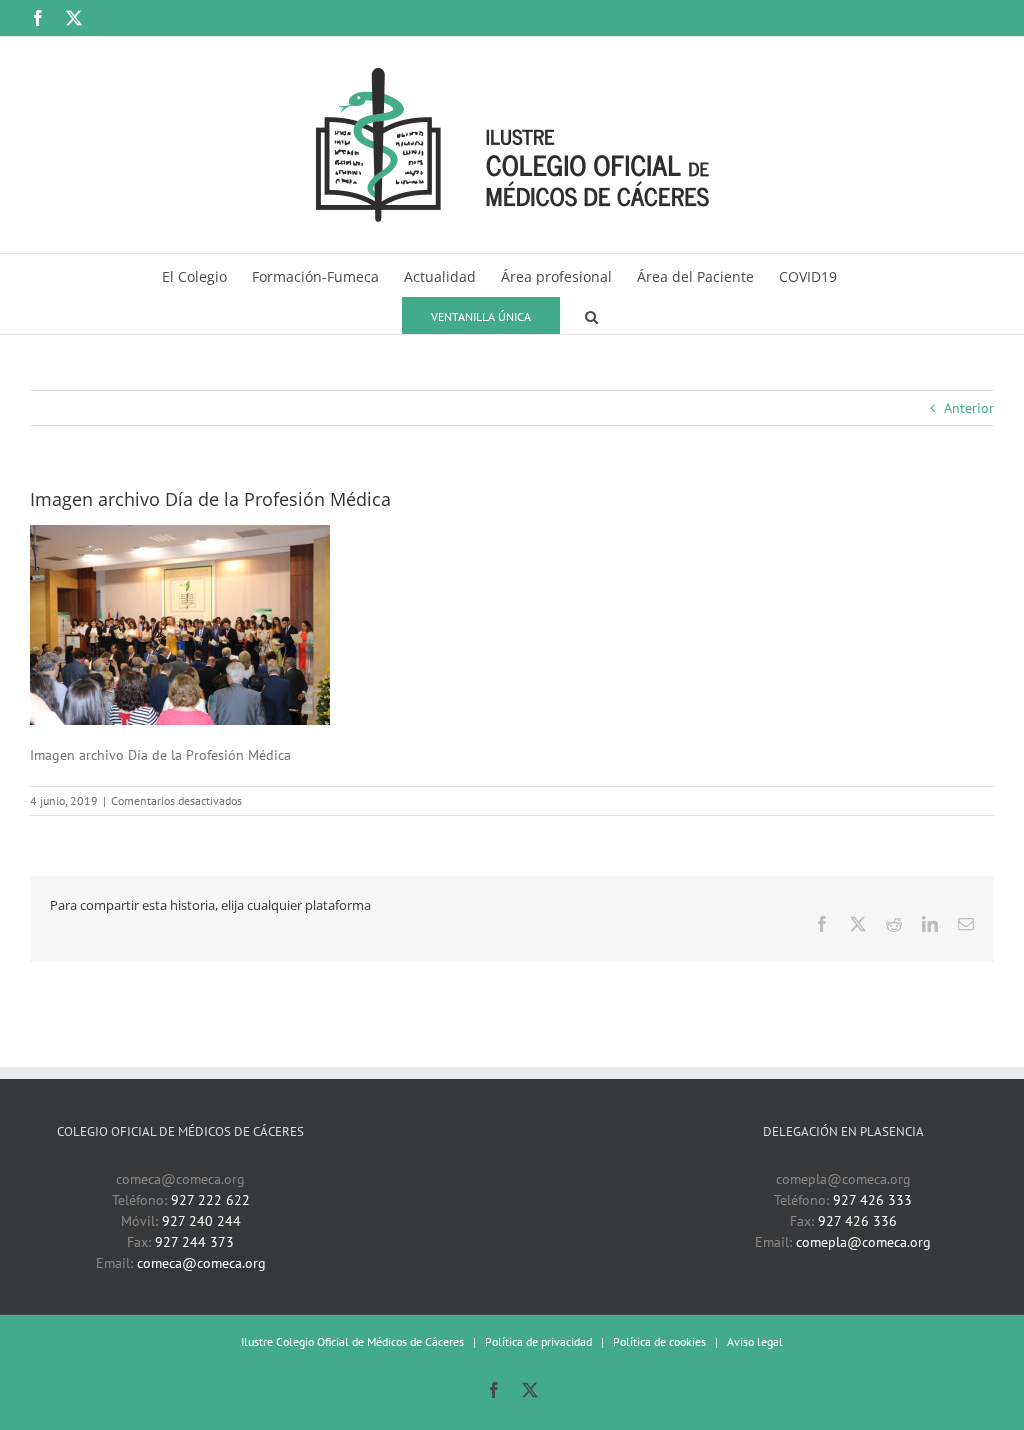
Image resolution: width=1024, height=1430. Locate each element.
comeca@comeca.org (201, 1263)
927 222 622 (210, 1200)
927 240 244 (201, 1221)
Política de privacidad (538, 1341)
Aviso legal (755, 1341)
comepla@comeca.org (863, 1242)
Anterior (969, 408)
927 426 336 (857, 1221)
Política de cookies (659, 1341)
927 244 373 (194, 1242)
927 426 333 (872, 1200)
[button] (591, 314)
